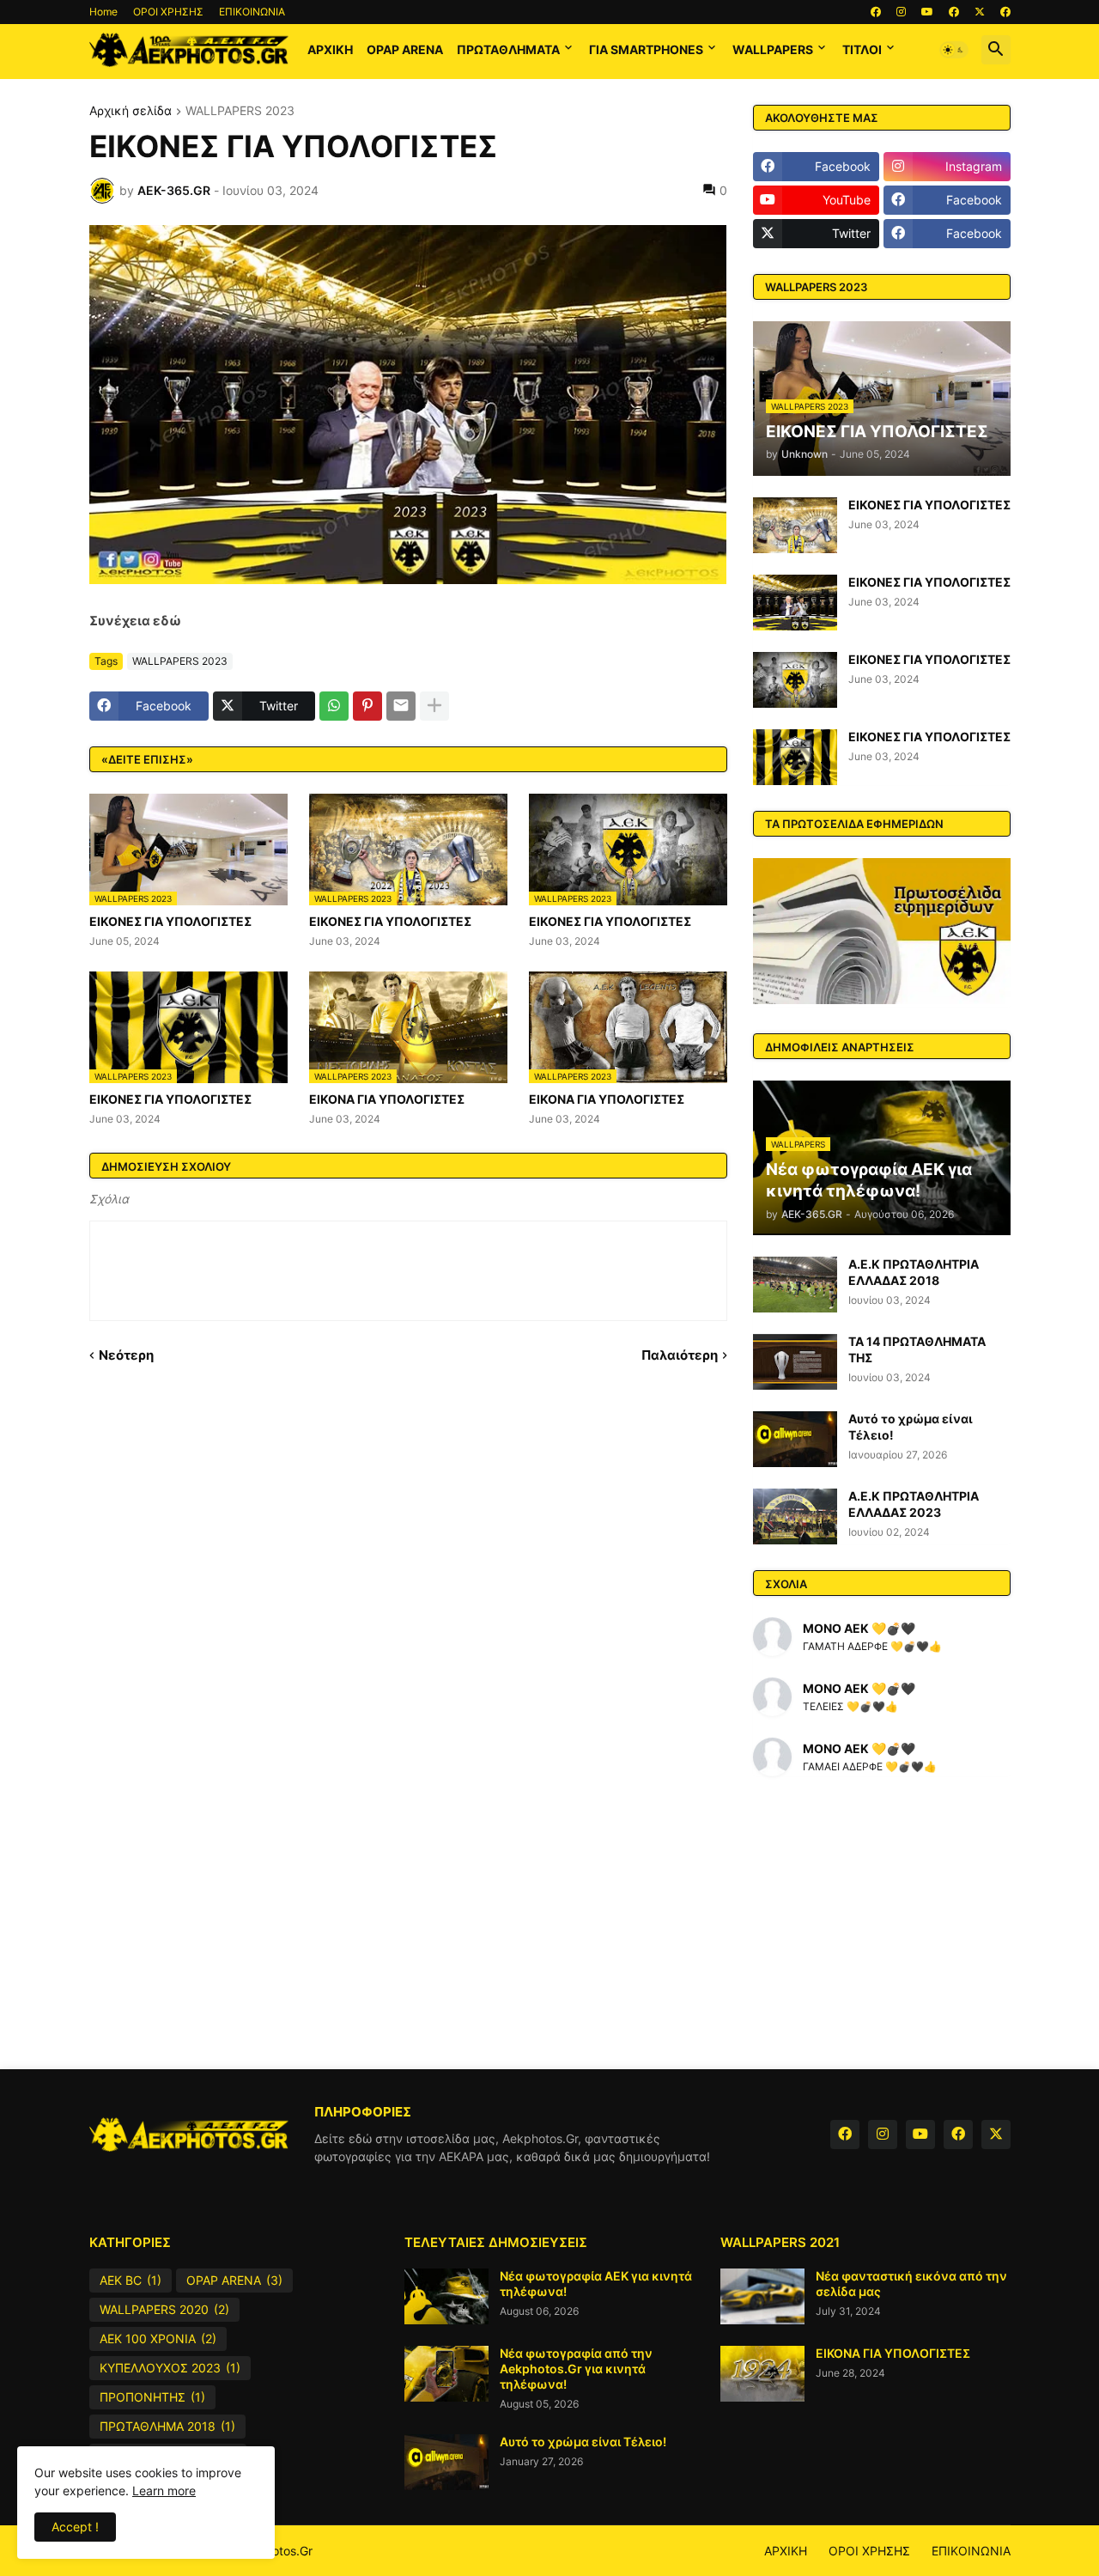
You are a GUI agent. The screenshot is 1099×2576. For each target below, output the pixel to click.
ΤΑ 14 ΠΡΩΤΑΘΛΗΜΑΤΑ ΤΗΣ (917, 1349)
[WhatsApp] (334, 706)
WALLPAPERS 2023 (240, 111)
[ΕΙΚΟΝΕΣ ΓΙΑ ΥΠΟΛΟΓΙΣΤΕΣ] (795, 525)
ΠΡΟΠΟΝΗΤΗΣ (152, 2397)
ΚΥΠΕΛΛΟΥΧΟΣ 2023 (170, 2368)
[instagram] (901, 12)
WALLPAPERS (773, 49)
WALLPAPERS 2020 (164, 2309)
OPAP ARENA (405, 49)
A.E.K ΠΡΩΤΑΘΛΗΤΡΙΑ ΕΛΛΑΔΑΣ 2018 (914, 1272)
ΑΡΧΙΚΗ (330, 49)
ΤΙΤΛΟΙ (862, 49)
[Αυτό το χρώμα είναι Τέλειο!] (795, 1439)
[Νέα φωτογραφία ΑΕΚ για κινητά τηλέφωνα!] (446, 2296)
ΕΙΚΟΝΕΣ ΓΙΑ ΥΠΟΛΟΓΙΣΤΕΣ (170, 921)
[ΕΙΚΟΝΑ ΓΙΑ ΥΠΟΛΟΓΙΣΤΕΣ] (762, 2374)
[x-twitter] (980, 12)
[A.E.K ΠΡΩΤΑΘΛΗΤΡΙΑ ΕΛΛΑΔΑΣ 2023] (795, 1516)
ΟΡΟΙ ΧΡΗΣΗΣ (168, 12)
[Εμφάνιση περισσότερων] (434, 706)
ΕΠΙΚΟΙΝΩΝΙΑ (252, 12)
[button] (954, 50)
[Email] (401, 706)
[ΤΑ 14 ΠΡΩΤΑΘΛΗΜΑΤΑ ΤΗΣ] (795, 1362)
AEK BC (131, 2280)
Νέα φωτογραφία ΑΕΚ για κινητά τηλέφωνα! (596, 2284)
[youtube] (927, 12)
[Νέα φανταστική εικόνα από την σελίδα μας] (762, 2296)
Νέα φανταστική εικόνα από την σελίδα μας (911, 2284)
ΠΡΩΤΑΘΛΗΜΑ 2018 (167, 2426)
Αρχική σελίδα (131, 111)
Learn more (164, 2491)
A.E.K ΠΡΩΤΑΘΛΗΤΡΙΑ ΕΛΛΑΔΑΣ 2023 (914, 1504)
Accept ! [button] (75, 2527)
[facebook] (876, 12)
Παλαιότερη (680, 1355)
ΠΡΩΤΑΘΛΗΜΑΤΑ (508, 49)
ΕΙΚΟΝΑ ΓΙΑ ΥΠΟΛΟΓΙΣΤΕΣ (387, 1099)
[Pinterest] (367, 706)
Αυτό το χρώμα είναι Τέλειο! (911, 1426)
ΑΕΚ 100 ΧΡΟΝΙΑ (158, 2338)
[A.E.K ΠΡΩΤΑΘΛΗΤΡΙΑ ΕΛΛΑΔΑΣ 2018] (795, 1285)
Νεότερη (126, 1355)
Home (103, 12)
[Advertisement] (550, 1923)
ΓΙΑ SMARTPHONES (646, 49)
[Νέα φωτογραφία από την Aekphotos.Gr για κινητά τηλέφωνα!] (446, 2374)
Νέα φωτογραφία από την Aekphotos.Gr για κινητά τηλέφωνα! (576, 2369)
